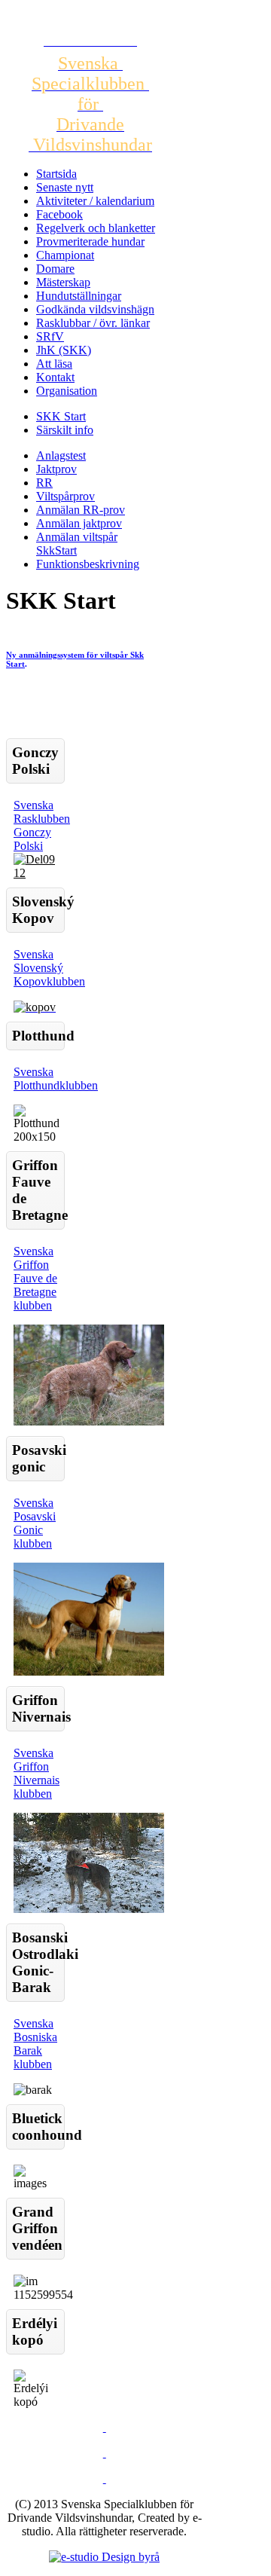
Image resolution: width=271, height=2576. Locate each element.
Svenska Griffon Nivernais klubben (37, 1773)
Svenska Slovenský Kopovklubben (49, 968)
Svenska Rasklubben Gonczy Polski (42, 825)
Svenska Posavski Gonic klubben (35, 1523)
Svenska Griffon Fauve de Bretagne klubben (35, 1278)
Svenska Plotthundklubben (56, 1079)
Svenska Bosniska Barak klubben (35, 2044)
